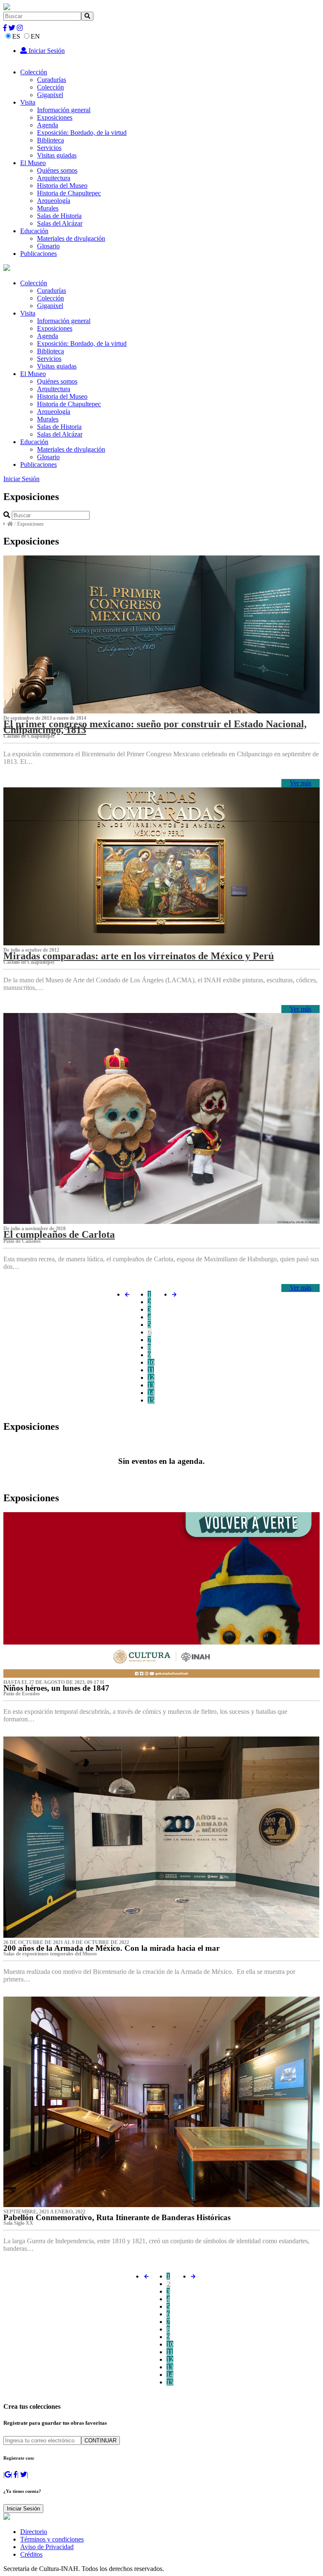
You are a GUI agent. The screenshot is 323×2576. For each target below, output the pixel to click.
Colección (34, 72)
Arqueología (54, 201)
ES (16, 36)
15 (151, 1400)
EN (35, 36)
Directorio (34, 2532)
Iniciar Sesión (46, 51)
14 (151, 1393)
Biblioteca (50, 140)
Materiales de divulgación (71, 238)
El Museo (33, 163)
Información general (64, 110)
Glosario (48, 246)
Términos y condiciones (52, 2539)
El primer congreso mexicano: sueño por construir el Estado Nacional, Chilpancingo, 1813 (155, 727)
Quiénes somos (57, 170)
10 (151, 1362)
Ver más (300, 783)
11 (151, 1370)
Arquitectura (54, 178)
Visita (28, 102)
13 (151, 1385)
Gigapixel (50, 95)
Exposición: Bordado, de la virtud (82, 133)
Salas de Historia (59, 216)
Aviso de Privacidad (47, 2547)
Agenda (48, 125)
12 (151, 1377)
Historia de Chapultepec (69, 193)
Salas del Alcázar (60, 223)
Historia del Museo (62, 186)
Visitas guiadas (57, 155)
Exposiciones (55, 117)
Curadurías (52, 80)
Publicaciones (38, 254)
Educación (34, 231)
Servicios (49, 148)
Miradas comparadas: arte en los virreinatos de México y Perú (139, 956)
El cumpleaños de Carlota (59, 1234)
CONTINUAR (101, 2440)
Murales (48, 208)
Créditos (31, 2554)
